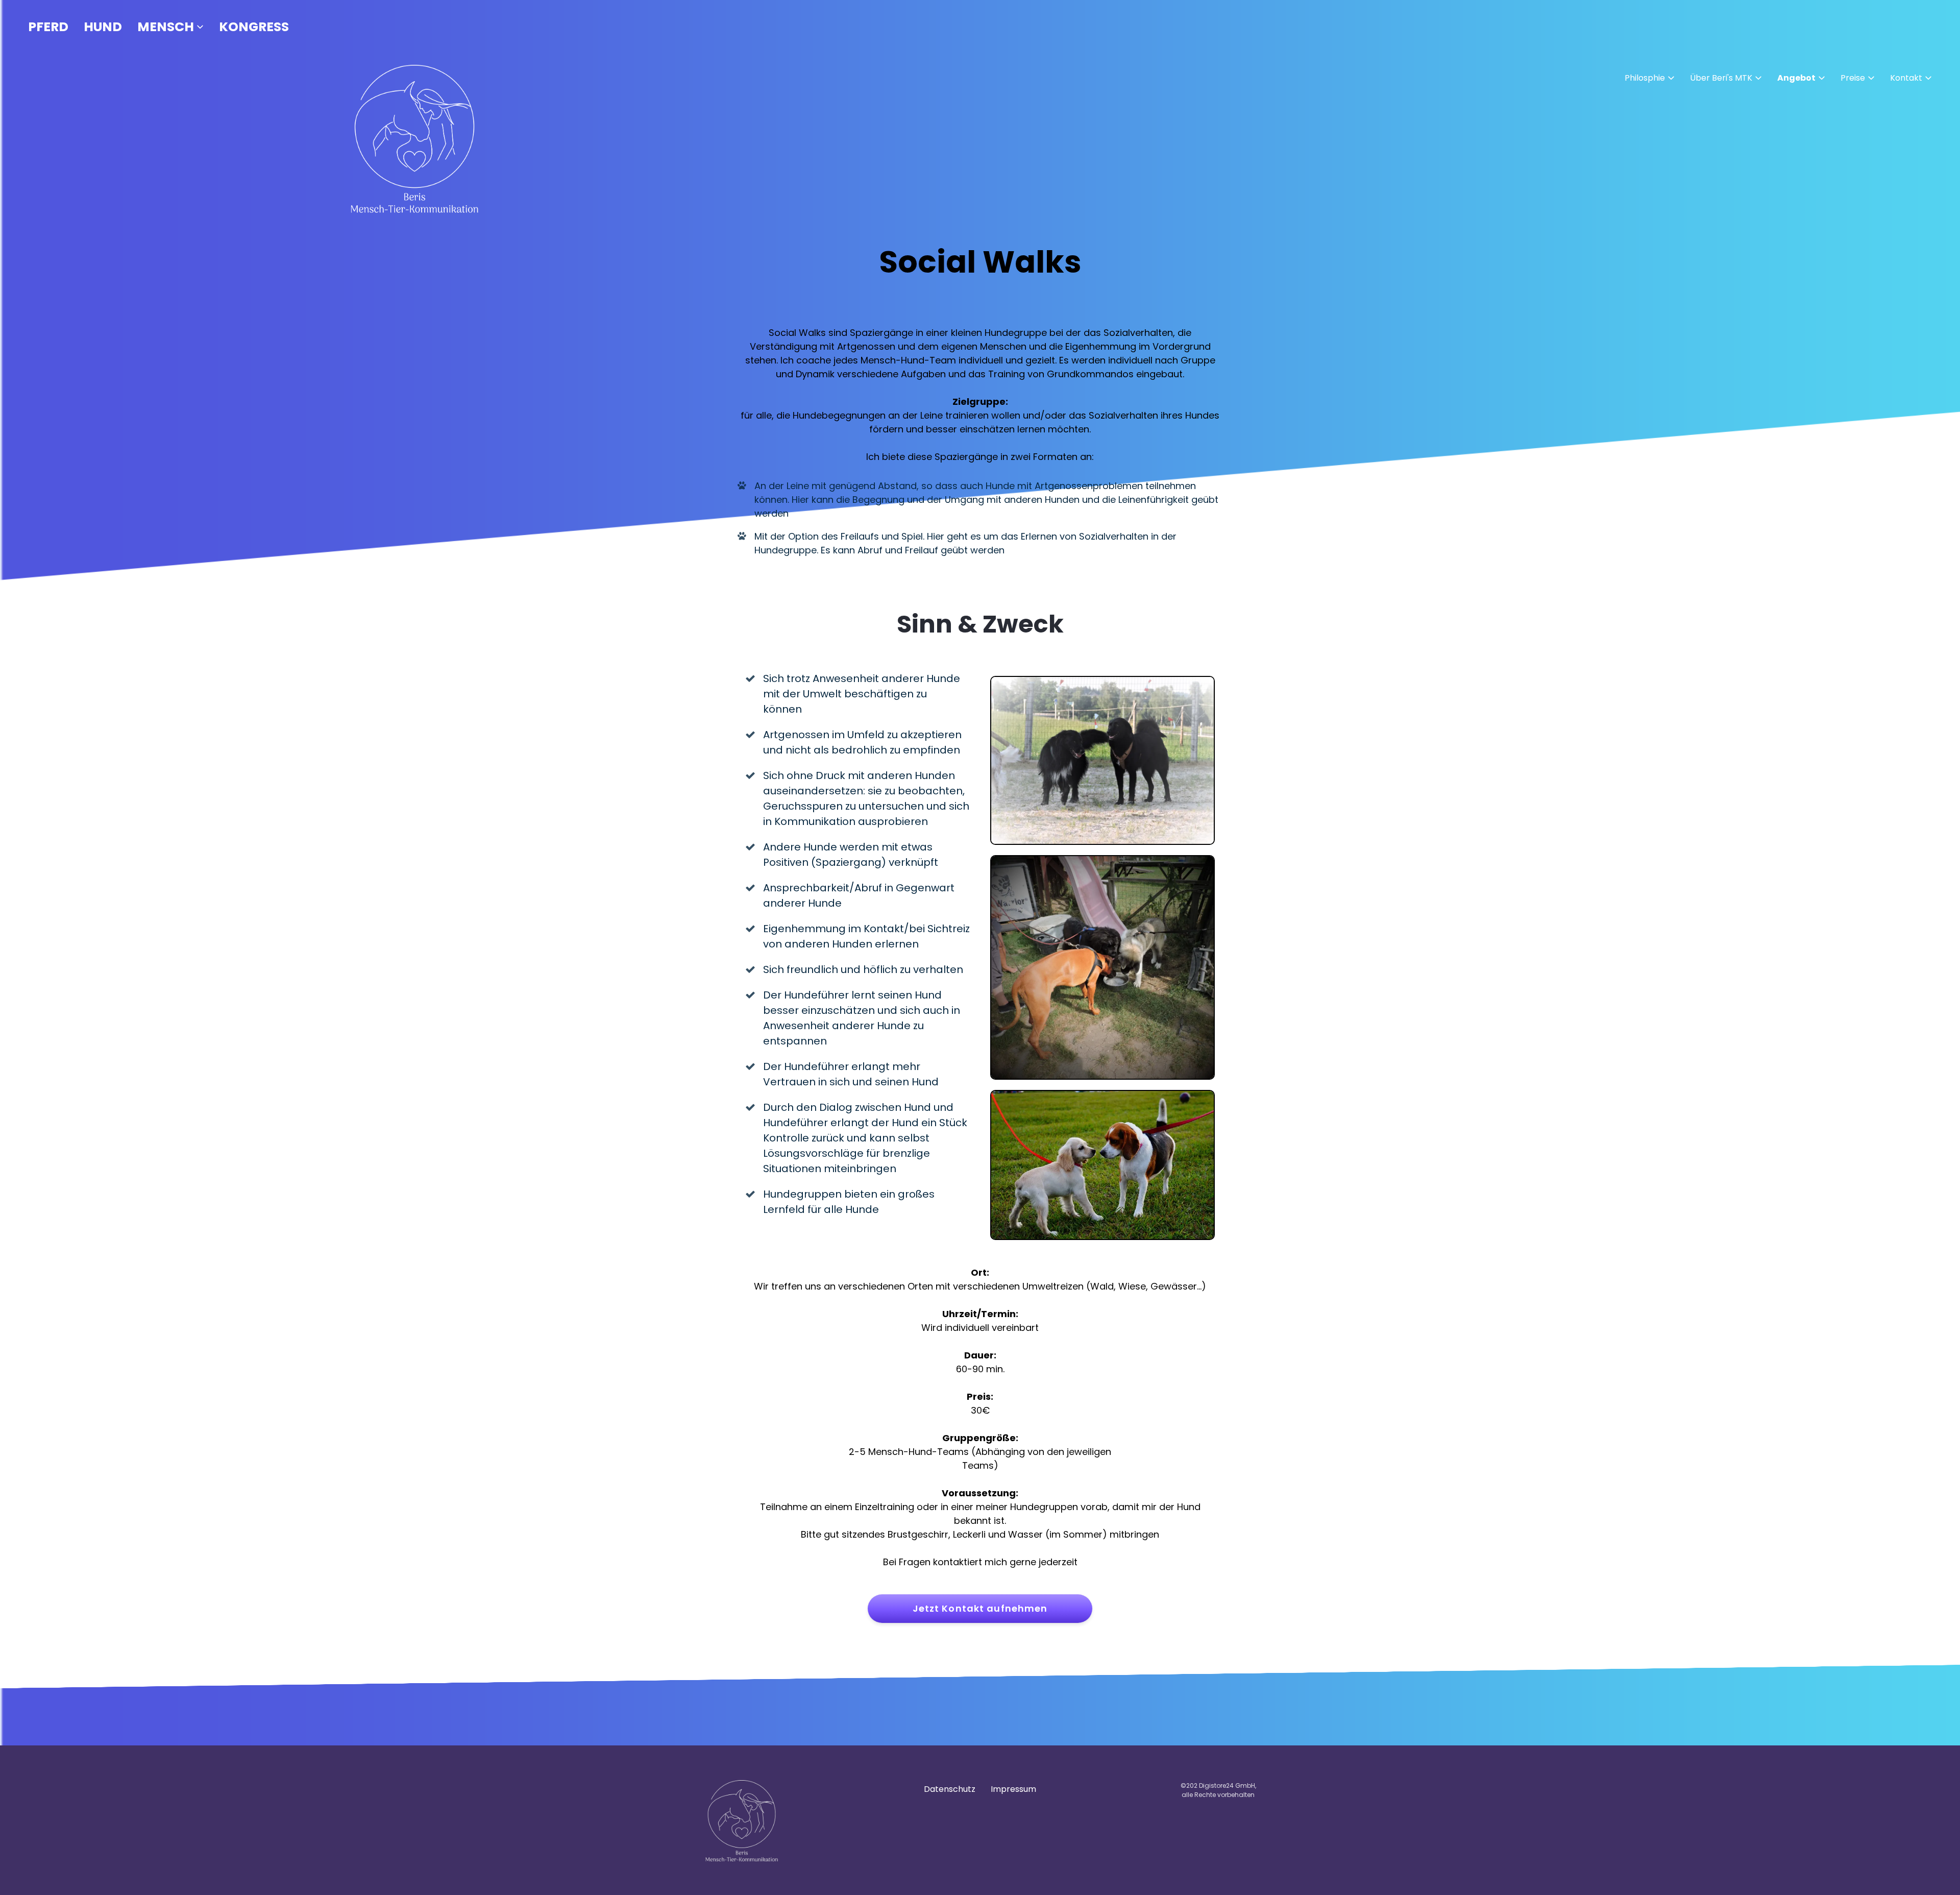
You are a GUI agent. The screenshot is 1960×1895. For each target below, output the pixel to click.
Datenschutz (950, 1789)
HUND (103, 27)
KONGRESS (254, 27)
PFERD (48, 27)
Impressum (1013, 1789)
